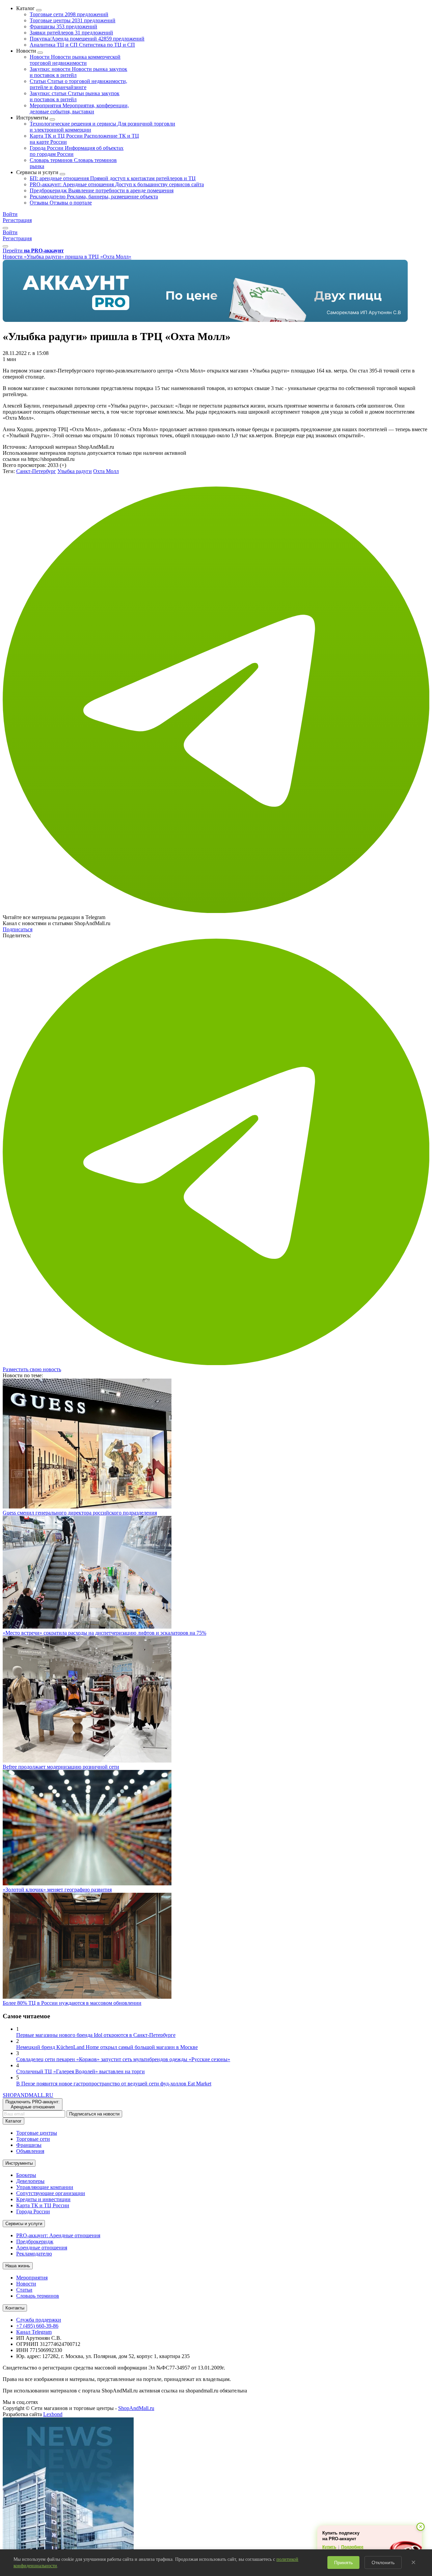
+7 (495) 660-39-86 (37, 2326)
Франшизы (63, 26)
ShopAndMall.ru (136, 2408)
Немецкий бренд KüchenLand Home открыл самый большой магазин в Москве (107, 2047)
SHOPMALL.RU (28, 2095)
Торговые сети (69, 14)
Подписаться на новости (94, 2114)
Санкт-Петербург (36, 471)
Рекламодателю (94, 197)
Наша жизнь (18, 2266)
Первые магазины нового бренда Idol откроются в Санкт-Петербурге (96, 2035)
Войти (10, 214)
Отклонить (383, 2563)
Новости (75, 60)
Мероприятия (79, 108)
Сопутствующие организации (51, 2193)
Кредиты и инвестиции (43, 2199)
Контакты (15, 2308)
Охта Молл (106, 471)
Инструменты (19, 2163)
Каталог (13, 2121)
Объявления (30, 2151)
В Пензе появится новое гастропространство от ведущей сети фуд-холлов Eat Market (114, 2084)
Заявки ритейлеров (71, 33)
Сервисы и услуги (24, 2224)
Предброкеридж (102, 190)
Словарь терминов (38, 2296)
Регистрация (17, 220)
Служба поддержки (39, 2320)
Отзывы (61, 203)
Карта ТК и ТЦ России (43, 2205)
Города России (33, 2211)
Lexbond (53, 2414)
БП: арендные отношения (113, 178)
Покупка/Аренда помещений (87, 39)
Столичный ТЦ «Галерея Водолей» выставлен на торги (80, 2071)
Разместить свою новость (32, 1369)
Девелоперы (30, 2181)
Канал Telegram (34, 2332)
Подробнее (352, 2547)
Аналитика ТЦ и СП (82, 45)
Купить (329, 2547)
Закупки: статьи (75, 96)
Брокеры (26, 2175)
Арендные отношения (42, 2248)
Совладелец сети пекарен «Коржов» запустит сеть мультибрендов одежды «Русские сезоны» (123, 2059)
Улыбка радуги (75, 471)
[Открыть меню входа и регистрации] (5, 228)
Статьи (78, 84)
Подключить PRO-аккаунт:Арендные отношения (33, 2104)
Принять (343, 2563)
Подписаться (18, 929)
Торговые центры (73, 20)
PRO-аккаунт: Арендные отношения (117, 184)
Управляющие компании (45, 2187)
